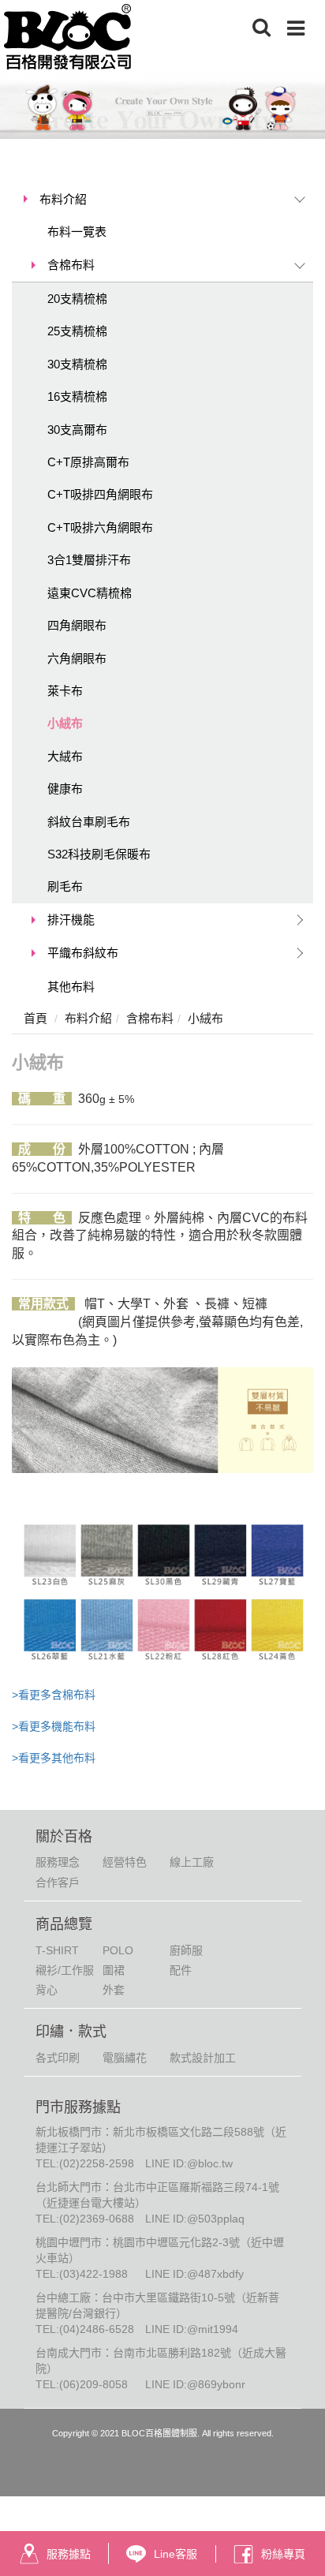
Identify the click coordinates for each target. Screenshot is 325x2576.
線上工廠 (192, 1862)
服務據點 (69, 2554)
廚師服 (186, 1950)
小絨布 (65, 723)
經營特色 (125, 1862)
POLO (118, 1950)
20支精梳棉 (77, 299)
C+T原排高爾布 (88, 462)
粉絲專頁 (283, 2554)
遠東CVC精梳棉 (90, 593)
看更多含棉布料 (57, 1695)
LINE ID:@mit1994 (192, 2329)
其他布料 (71, 987)
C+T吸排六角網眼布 (100, 527)
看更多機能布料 (57, 1726)
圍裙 (114, 1970)
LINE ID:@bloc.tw (189, 2163)
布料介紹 (63, 199)
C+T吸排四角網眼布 (100, 494)
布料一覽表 (77, 232)
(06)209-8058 (93, 2384)
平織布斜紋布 (83, 953)
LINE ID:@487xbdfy (194, 2274)
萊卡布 (65, 691)
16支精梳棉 (77, 396)
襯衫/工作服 (65, 1970)
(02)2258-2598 (97, 2163)
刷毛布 (65, 886)
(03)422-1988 (93, 2274)
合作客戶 (58, 1882)
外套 (114, 1990)
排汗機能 (71, 920)
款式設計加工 (203, 2058)
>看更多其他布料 (54, 1758)
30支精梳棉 (77, 364)
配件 (181, 1970)
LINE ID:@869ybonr (195, 2384)
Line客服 (176, 2554)
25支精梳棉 (77, 331)
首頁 (35, 1018)
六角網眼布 (77, 658)
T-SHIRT (57, 1950)
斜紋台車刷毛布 (89, 822)
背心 (47, 1990)
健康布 (65, 789)
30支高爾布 (77, 430)
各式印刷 (58, 2058)
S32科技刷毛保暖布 (99, 854)
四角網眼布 (77, 625)
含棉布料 (71, 265)
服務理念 (58, 1862)
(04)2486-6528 (97, 2329)
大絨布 (65, 756)
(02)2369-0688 (97, 2219)
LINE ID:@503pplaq (195, 2219)
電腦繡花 (125, 2058)
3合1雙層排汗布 (89, 560)
